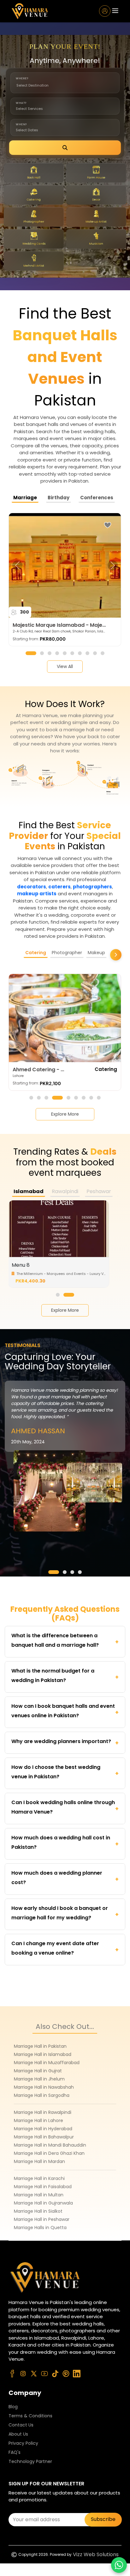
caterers (59, 887)
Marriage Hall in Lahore (38, 2120)
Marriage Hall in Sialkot (38, 2211)
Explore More (65, 1310)
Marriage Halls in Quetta (40, 2228)
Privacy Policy (23, 2443)
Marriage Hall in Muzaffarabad (47, 2063)
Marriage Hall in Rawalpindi (43, 2112)
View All (65, 666)
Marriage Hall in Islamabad (43, 2054)
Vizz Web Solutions (96, 2554)
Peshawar (99, 1191)
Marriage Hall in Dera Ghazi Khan (49, 2153)
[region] (65, 565)
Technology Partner (30, 2461)
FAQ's (15, 2452)
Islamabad (29, 1191)
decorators (32, 887)
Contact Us (21, 2425)
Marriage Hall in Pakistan (40, 2046)
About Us (18, 2434)
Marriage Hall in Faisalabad (43, 2187)
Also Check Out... (65, 2027)
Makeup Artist (103, 953)
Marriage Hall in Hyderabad (43, 2129)
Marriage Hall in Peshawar (42, 2219)
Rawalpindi (65, 1191)
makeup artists (37, 894)
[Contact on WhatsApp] (119, 2565)
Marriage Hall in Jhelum (39, 2079)
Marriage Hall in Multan (39, 2195)
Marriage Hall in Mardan (39, 2161)
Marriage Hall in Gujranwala (43, 2203)
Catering (36, 953)
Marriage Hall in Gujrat (38, 2071)
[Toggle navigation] (115, 11)
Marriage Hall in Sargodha (42, 2095)
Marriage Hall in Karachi (39, 2178)
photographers (92, 887)
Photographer (67, 953)
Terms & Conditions (30, 2416)
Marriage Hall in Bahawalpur (44, 2137)
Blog (13, 2407)
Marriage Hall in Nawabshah (44, 2087)
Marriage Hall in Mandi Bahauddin (50, 2145)
